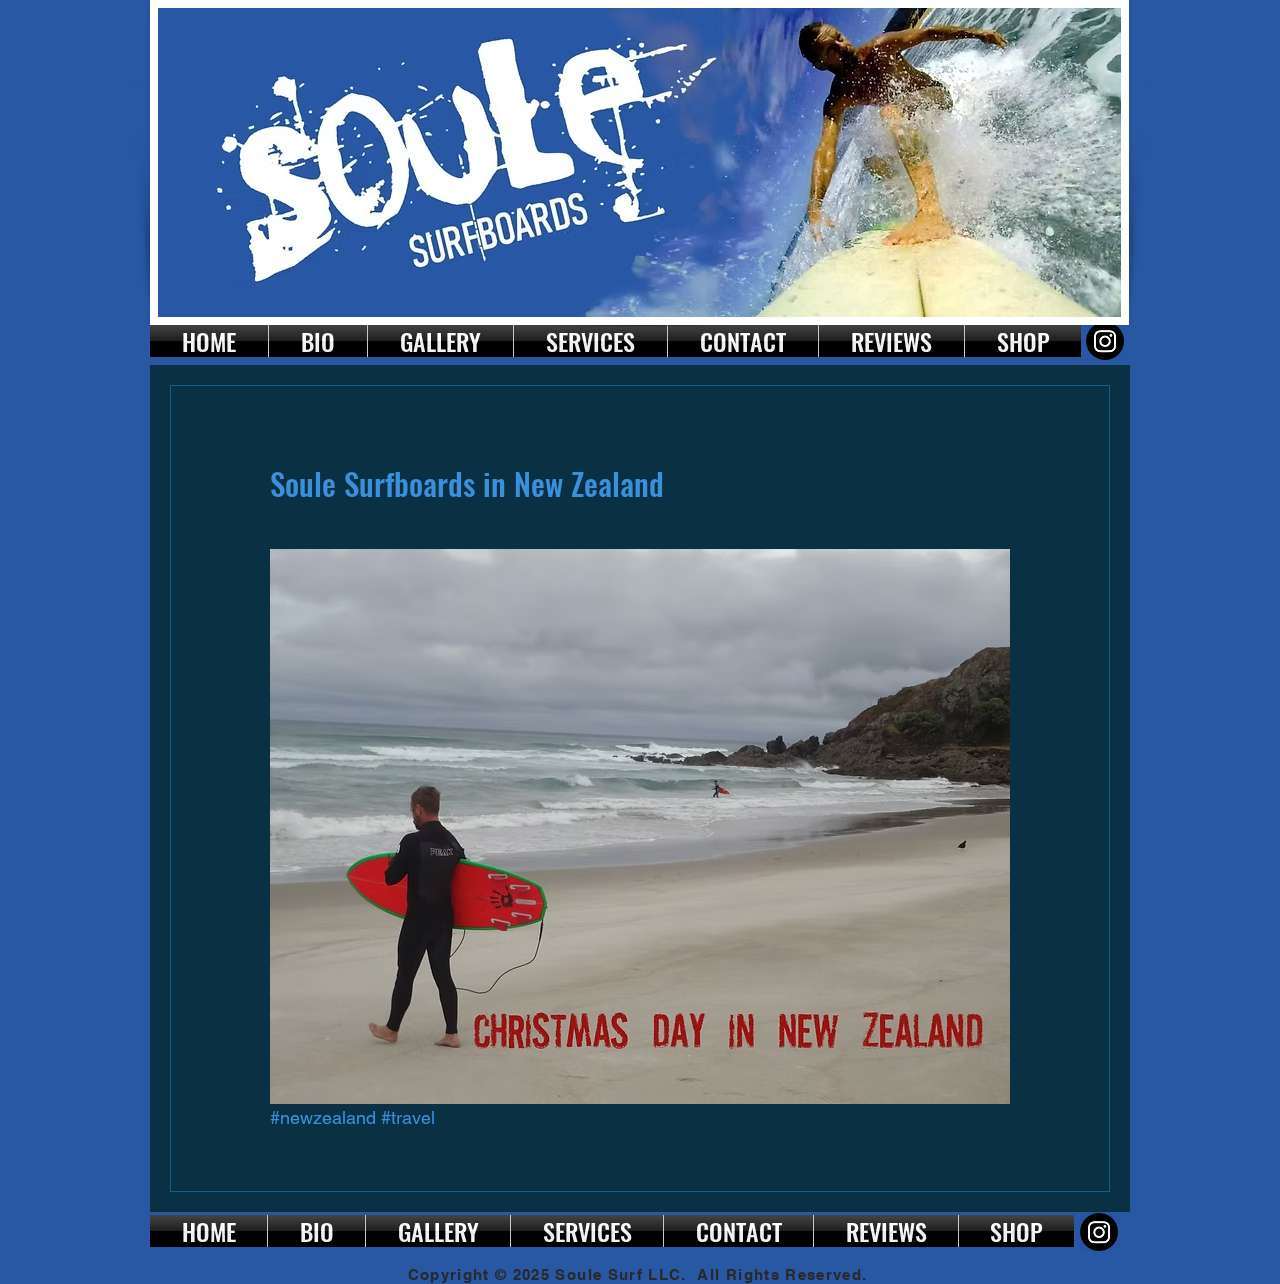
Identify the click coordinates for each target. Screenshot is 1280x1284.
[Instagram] (1105, 341)
